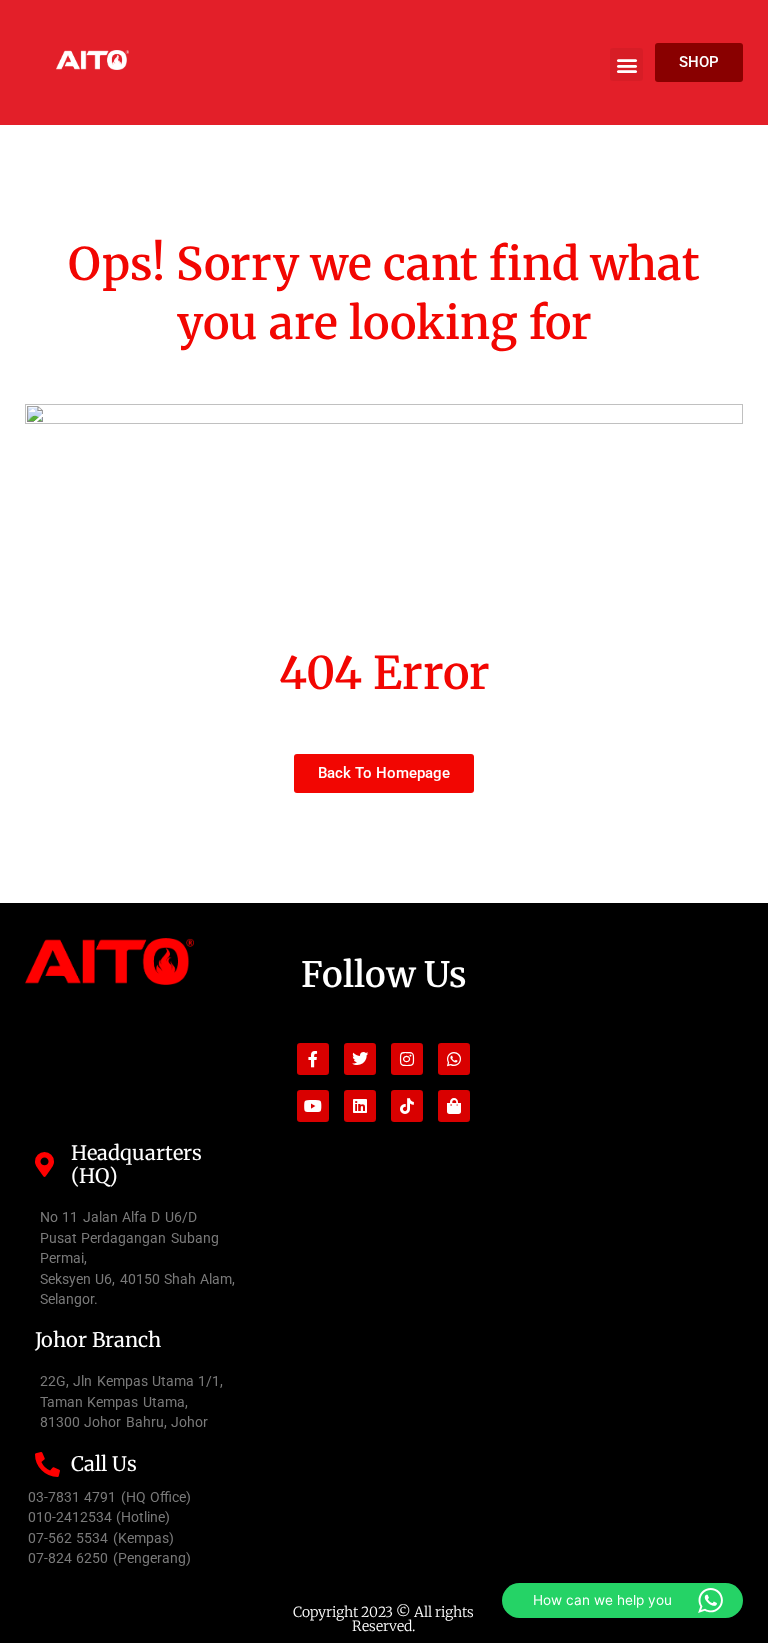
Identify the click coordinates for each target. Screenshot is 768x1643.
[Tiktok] (407, 1106)
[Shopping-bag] (454, 1106)
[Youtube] (313, 1106)
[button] (626, 64)
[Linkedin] (360, 1106)
